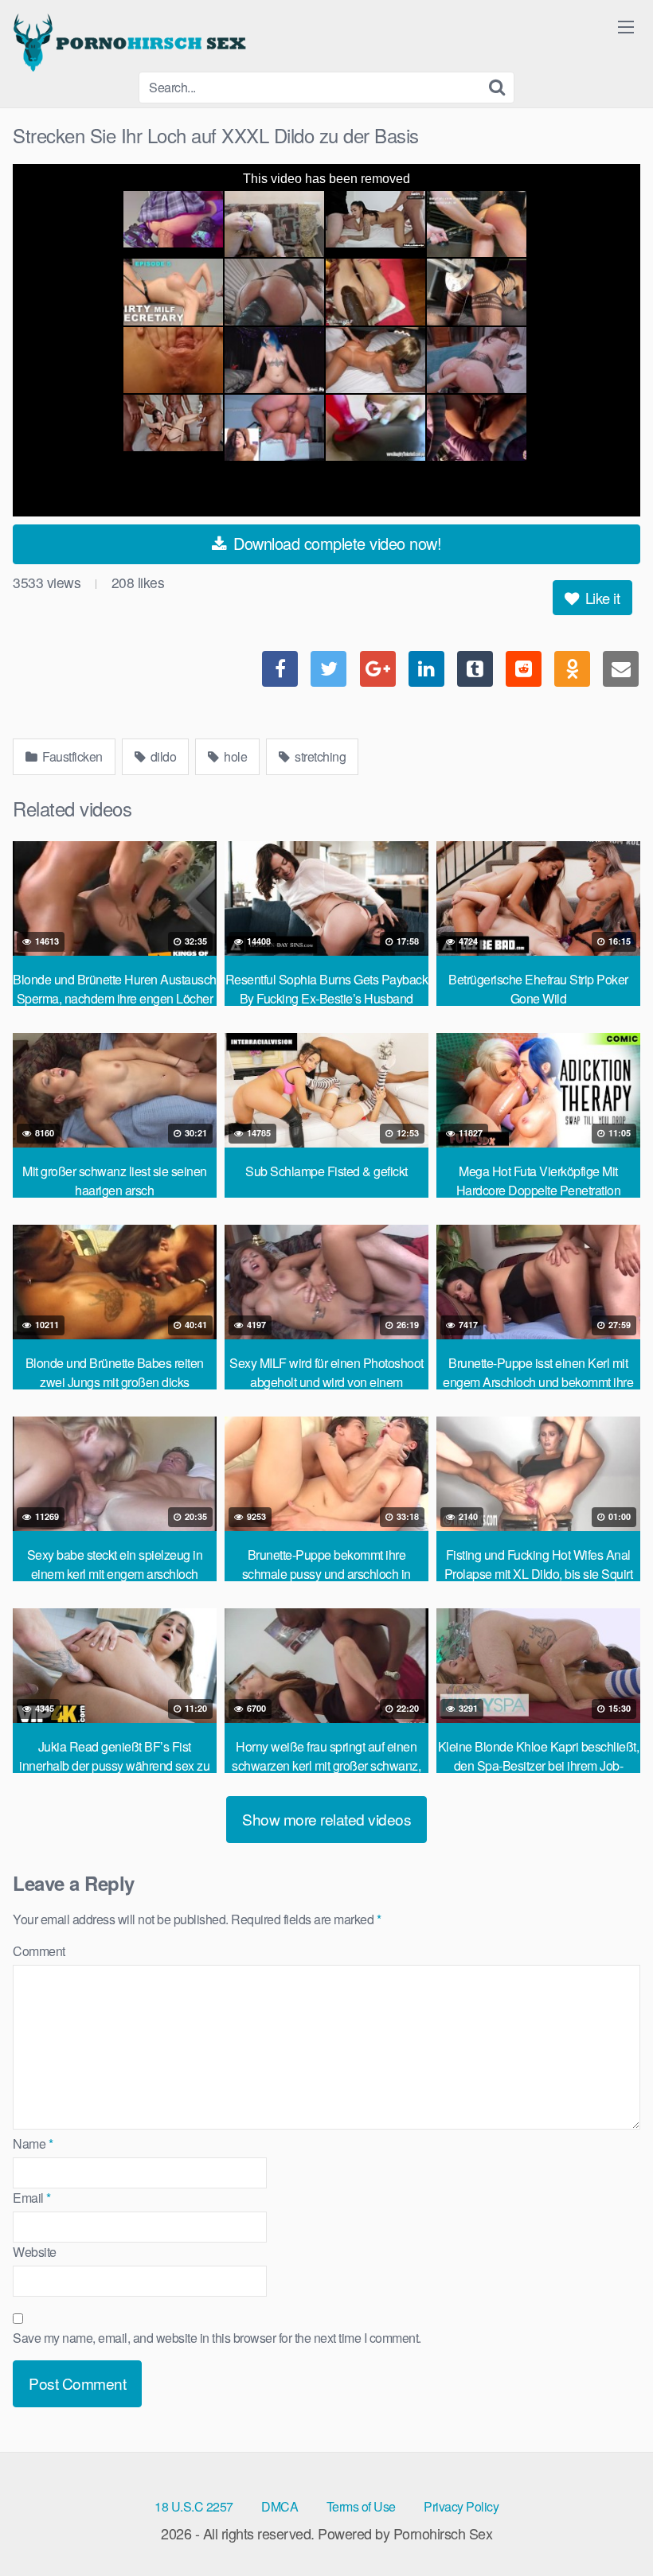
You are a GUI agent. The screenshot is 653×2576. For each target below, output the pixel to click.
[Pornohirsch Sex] (132, 42)
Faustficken (71, 756)
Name (33, 2143)
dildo (162, 756)
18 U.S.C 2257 (194, 2506)
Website (35, 2252)
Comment (39, 1951)
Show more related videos (326, 1819)
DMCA (280, 2506)
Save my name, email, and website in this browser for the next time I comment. (217, 2338)
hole (235, 756)
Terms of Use (361, 2506)
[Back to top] (609, 2525)
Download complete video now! (336, 543)
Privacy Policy (461, 2506)
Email (32, 2198)
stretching (319, 756)
